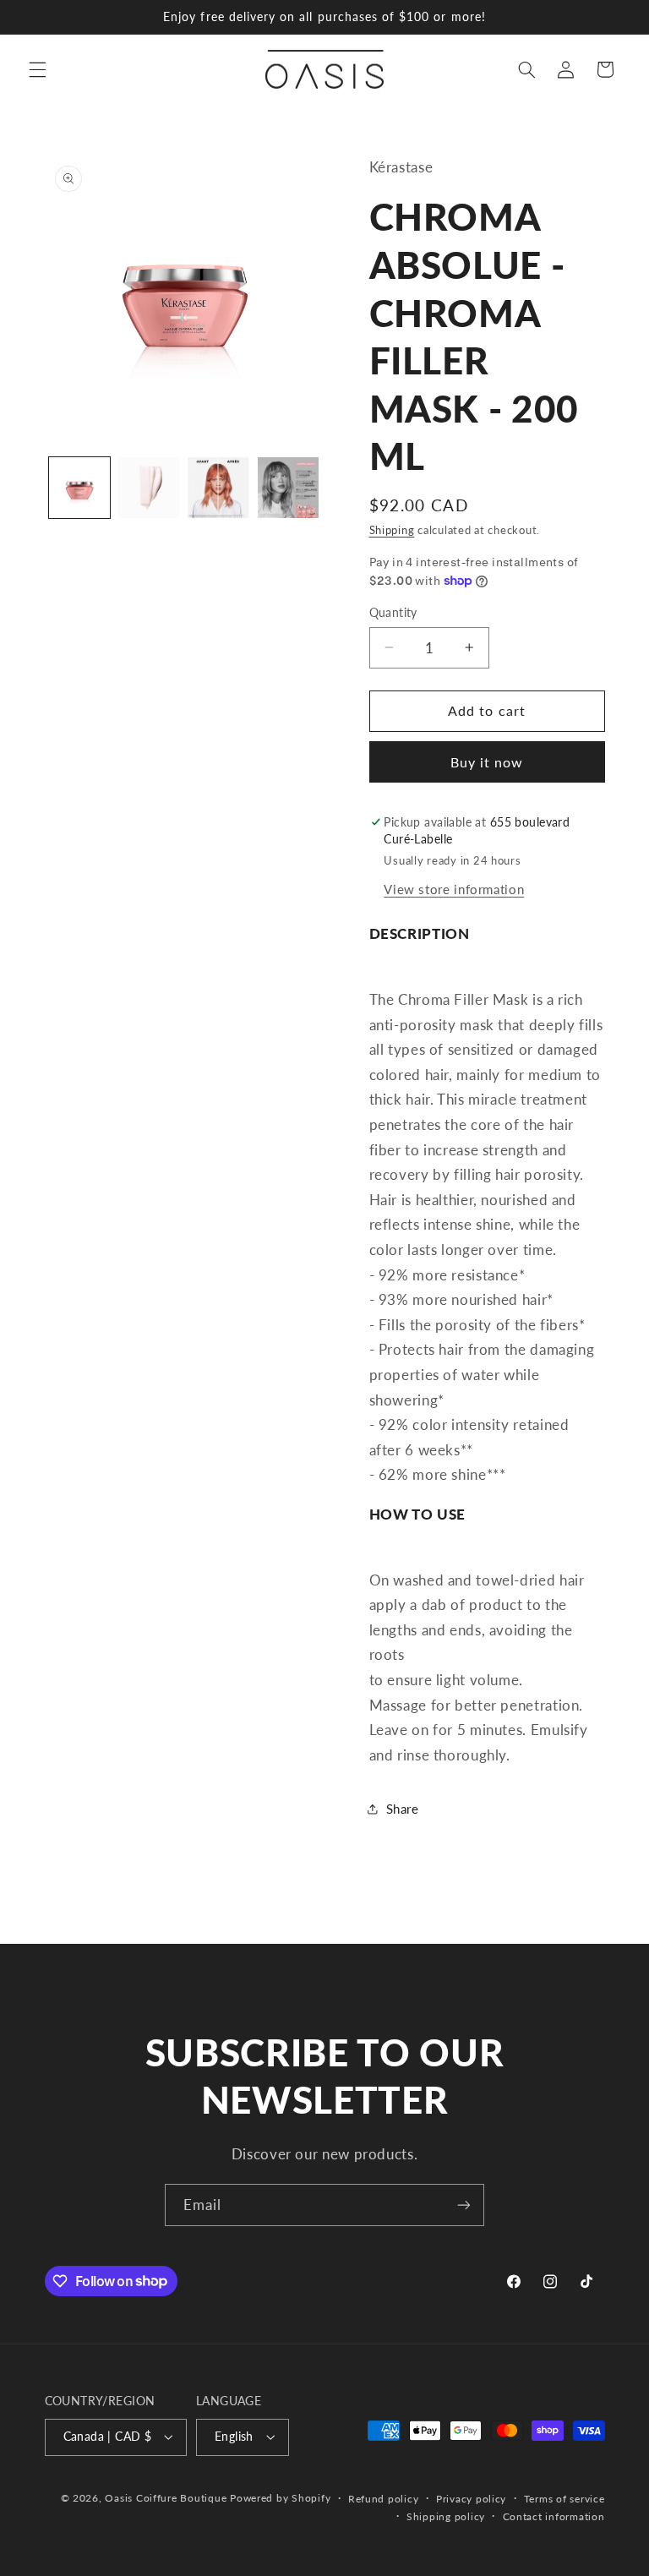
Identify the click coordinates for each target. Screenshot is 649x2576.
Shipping (392, 530)
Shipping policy (446, 2516)
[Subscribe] (464, 2205)
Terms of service (564, 2499)
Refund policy (384, 2499)
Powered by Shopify (280, 2498)
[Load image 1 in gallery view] (79, 488)
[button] (37, 69)
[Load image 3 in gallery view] (218, 488)
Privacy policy (471, 2499)
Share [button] (403, 1809)
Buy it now (487, 762)
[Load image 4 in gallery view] (288, 488)
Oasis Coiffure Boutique (166, 2498)
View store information (454, 889)
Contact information (554, 2516)
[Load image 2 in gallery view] (149, 488)
